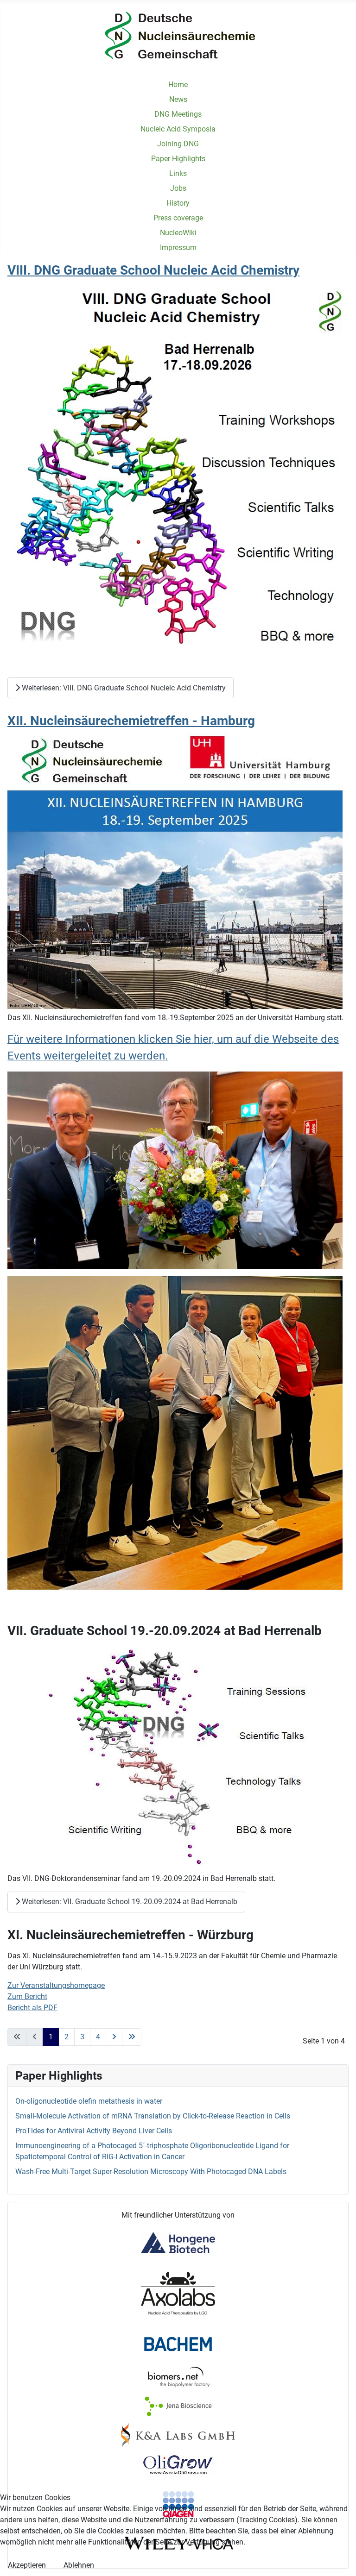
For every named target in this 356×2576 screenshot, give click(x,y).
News (178, 99)
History (178, 203)
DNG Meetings (178, 114)
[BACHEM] (178, 2343)
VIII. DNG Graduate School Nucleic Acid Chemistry (153, 270)
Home (178, 85)
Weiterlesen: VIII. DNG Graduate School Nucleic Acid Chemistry (123, 688)
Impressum (178, 248)
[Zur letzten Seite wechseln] (132, 2037)
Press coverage (178, 218)
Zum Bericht (27, 1996)
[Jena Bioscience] (178, 2406)
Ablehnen (79, 2565)
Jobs (178, 188)
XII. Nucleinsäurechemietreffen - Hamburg (131, 721)
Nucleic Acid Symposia (178, 129)
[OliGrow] (178, 2465)
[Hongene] (178, 2242)
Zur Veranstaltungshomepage (56, 1985)
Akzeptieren (27, 2565)
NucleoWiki (178, 233)
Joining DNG (178, 144)
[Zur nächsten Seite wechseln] (114, 2037)
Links (178, 173)
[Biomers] (178, 2377)
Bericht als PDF (32, 2008)
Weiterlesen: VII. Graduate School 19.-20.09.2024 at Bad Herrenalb (129, 1902)
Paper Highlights (178, 159)
